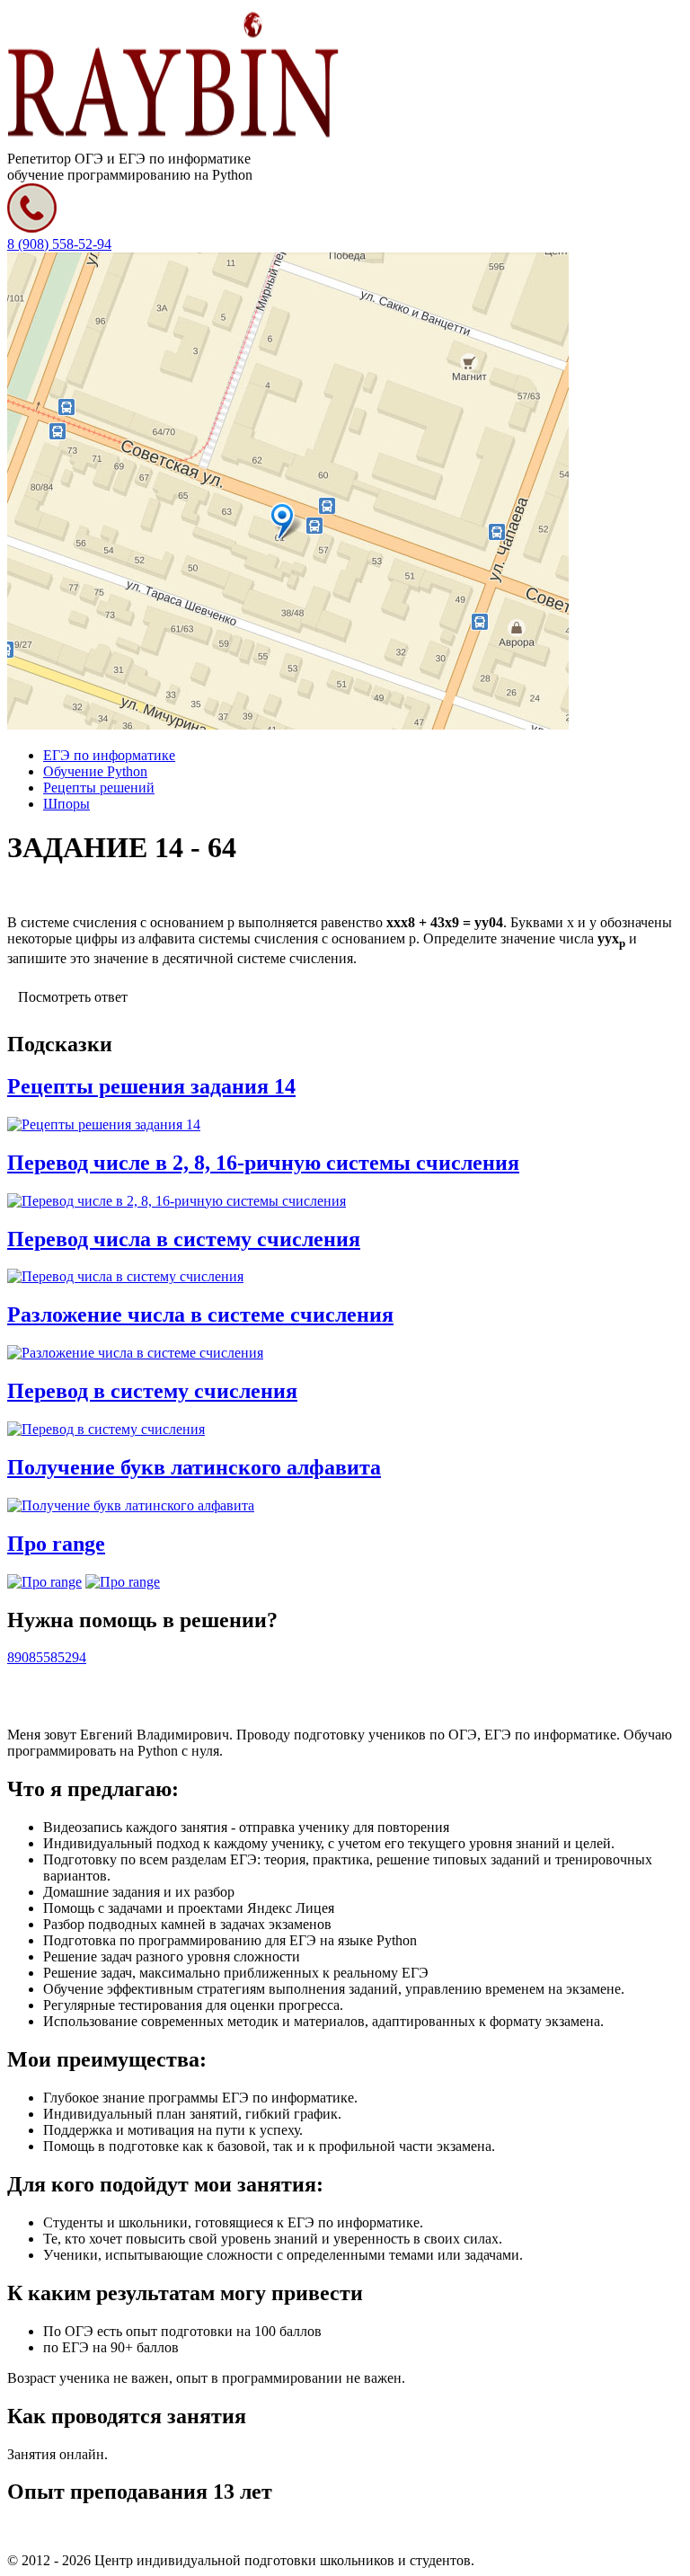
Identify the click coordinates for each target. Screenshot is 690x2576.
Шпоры (66, 804)
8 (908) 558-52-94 (59, 244)
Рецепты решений (99, 788)
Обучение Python (95, 771)
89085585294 (47, 1657)
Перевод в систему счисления (152, 1391)
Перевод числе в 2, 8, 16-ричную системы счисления (263, 1163)
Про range (56, 1544)
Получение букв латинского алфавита (194, 1467)
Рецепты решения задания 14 (151, 1086)
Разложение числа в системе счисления (200, 1315)
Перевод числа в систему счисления (184, 1239)
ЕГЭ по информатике (109, 755)
